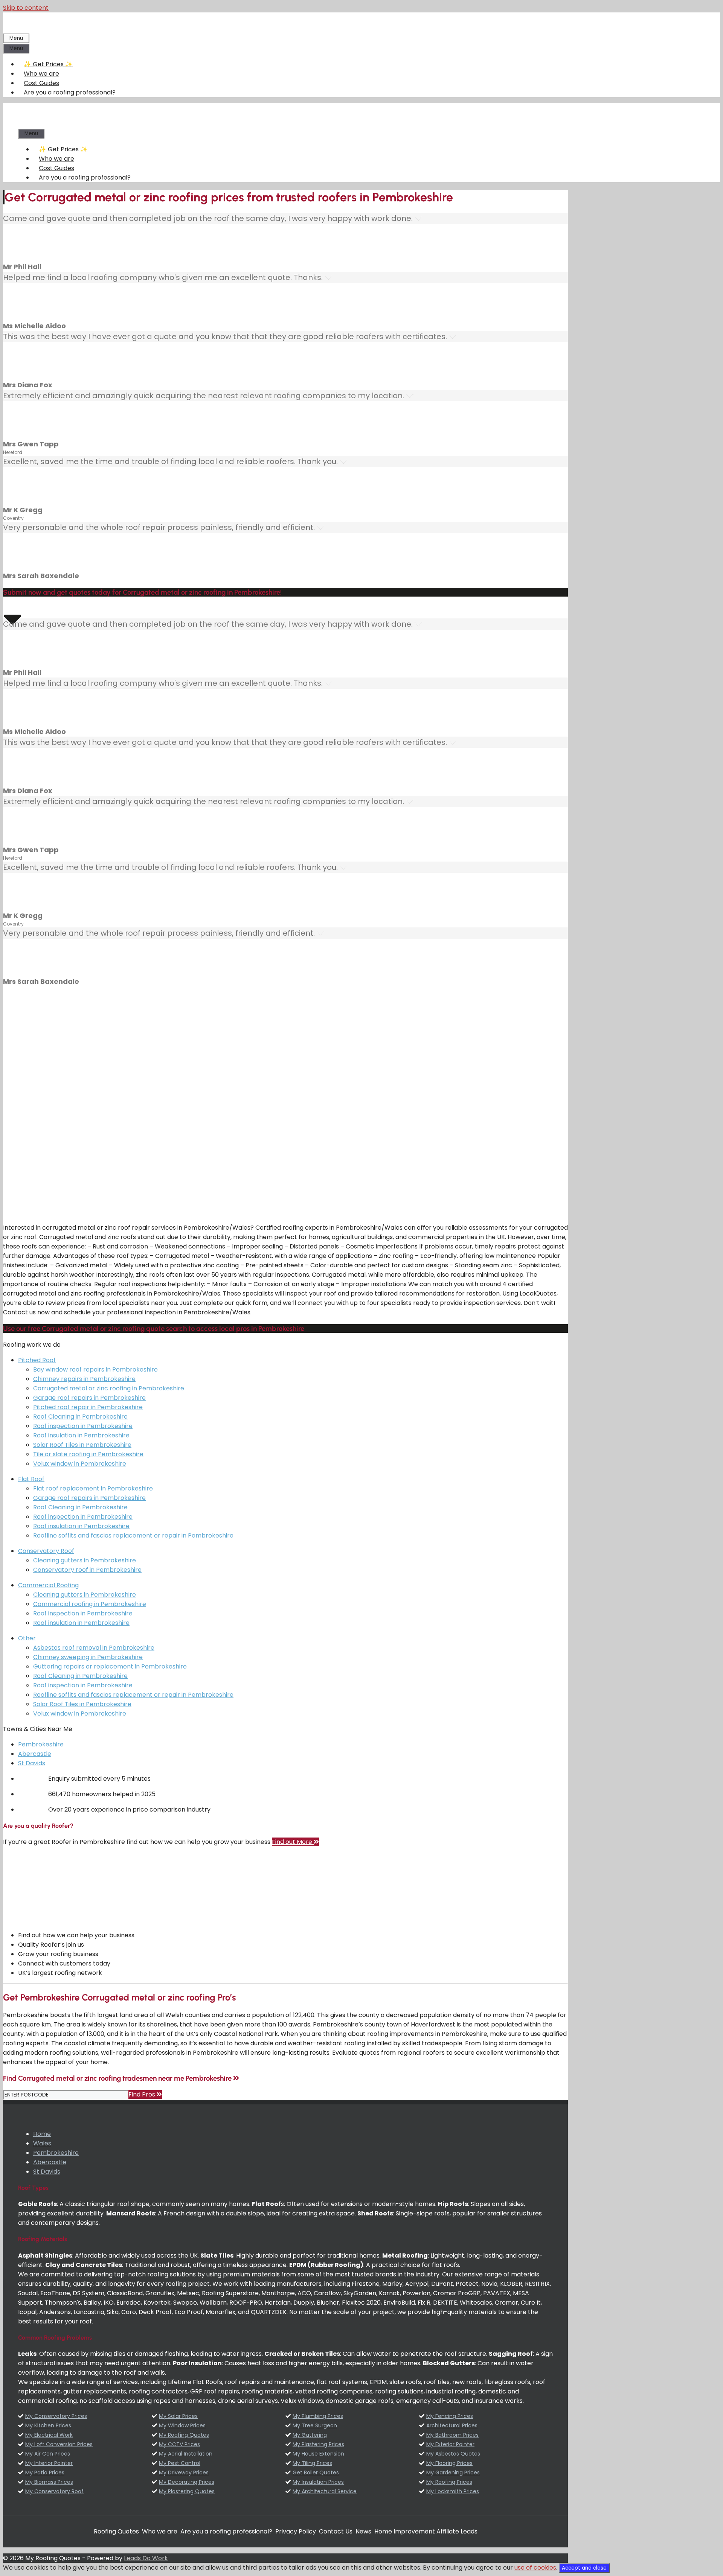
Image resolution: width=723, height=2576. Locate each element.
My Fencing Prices (450, 2416)
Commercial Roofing (48, 1585)
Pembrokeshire (41, 1744)
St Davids (32, 1763)
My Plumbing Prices (318, 2416)
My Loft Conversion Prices (59, 2444)
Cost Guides (41, 83)
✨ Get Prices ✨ (48, 64)
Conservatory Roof (46, 1551)
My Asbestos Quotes (453, 2454)
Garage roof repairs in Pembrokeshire (89, 1398)
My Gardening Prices (453, 2472)
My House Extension (318, 2454)
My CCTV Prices (179, 2444)
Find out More (293, 1842)
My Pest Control (180, 2463)
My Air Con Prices (48, 2454)
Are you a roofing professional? (70, 92)
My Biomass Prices (49, 2482)
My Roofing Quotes (184, 2435)
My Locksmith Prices (453, 2491)
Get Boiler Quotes (316, 2472)
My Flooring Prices (449, 2463)
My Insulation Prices (318, 2482)
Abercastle (35, 1754)
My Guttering (310, 2435)
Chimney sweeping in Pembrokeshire (88, 1657)
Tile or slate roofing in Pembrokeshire (88, 1454)
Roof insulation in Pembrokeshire (81, 1435)
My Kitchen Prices (48, 2425)
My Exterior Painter (450, 2444)
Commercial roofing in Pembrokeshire (90, 1604)
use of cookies (535, 2568)
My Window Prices (182, 2425)
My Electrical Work (49, 2435)
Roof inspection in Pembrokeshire (83, 1426)
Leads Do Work (146, 2558)
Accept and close (584, 2568)
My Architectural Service (325, 2491)
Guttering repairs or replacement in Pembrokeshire (110, 1666)
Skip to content (26, 8)
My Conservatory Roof (54, 2491)
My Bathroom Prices (452, 2435)
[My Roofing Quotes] (76, 124)
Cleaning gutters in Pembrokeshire (85, 1560)
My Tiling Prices (312, 2463)
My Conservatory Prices (56, 2416)
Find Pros (143, 2094)
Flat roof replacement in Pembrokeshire (93, 1488)
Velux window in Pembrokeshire (80, 1464)
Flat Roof (31, 1479)
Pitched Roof (37, 1360)
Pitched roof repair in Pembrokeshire (88, 1407)
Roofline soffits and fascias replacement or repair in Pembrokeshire (133, 1535)
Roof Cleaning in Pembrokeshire (80, 1417)
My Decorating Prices (187, 2482)
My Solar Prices (178, 2416)
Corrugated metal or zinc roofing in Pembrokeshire (109, 1388)
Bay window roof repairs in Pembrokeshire (95, 1369)
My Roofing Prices (449, 2482)
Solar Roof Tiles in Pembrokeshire (82, 1445)
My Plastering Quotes (187, 2491)
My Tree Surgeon (315, 2425)
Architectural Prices (452, 2425)
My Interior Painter (49, 2463)
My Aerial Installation (186, 2454)
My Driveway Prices (184, 2472)
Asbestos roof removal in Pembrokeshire (94, 1648)
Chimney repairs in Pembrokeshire (84, 1379)
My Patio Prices (45, 2472)
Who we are (41, 74)
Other (27, 1638)
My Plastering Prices (318, 2444)
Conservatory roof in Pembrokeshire (87, 1570)
